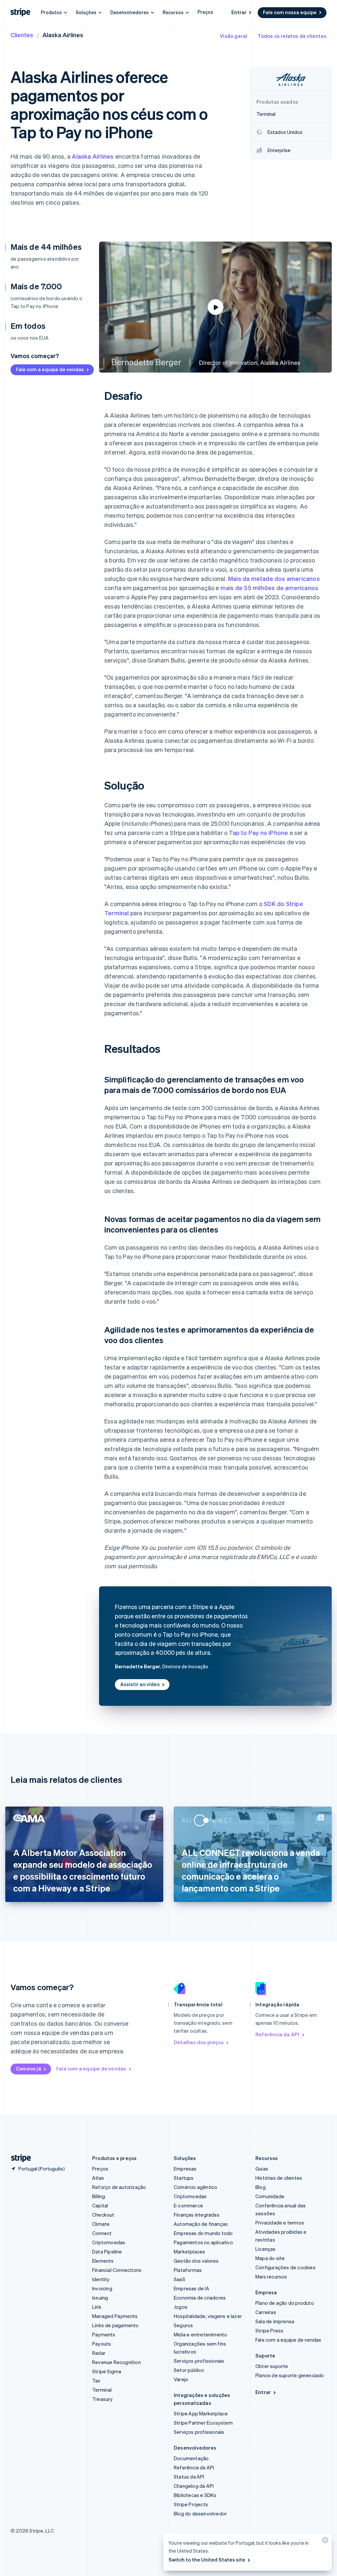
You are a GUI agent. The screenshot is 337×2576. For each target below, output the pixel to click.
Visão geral (233, 36)
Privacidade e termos (280, 2223)
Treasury (103, 2399)
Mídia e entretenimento (200, 2334)
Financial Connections (117, 2270)
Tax (96, 2381)
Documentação (191, 2458)
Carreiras (266, 2312)
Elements (103, 2261)
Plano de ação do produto (285, 2303)
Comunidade (270, 2196)
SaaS (180, 2279)
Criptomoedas (109, 2242)
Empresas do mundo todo (203, 2233)
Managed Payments (115, 2316)
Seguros (183, 2325)
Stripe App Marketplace (201, 2413)
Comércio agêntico (195, 2187)
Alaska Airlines (93, 156)
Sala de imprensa (275, 2321)
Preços (205, 12)
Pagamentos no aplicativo (203, 2242)
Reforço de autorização (119, 2187)
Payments (104, 2334)
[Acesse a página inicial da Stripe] (18, 2158)
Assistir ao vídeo (140, 1684)
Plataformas (188, 2270)
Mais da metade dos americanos (274, 578)
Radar (99, 2353)
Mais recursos (271, 2277)
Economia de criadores (200, 2298)
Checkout (103, 2215)
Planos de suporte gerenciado (290, 2375)
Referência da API (277, 2034)
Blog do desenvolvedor (200, 2513)
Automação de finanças (201, 2224)
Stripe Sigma (107, 2371)
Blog (260, 2187)
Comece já (28, 2069)
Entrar (239, 12)
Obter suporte (272, 2366)
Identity (101, 2279)
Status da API (189, 2477)
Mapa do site (270, 2258)
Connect (102, 2233)
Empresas (185, 2169)
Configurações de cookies (285, 2267)
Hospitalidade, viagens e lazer (208, 2316)
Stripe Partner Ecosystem (203, 2423)
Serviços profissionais (199, 2361)
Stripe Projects (191, 2504)
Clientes (22, 35)
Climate (101, 2224)
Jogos (181, 2307)
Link (97, 2307)
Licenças (266, 2249)
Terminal (102, 2390)
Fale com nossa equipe (290, 12)
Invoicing (102, 2288)
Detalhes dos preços (199, 2042)
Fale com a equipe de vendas (50, 369)
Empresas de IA (192, 2288)
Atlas (98, 2178)
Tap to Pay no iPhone (258, 833)
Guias (262, 2169)
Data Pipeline (107, 2251)
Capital (100, 2205)
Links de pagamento (116, 2325)
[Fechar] (324, 2542)
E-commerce (188, 2205)
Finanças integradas (197, 2215)
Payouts (102, 2344)
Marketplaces (189, 2251)
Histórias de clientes (279, 2178)
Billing (99, 2196)
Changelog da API (194, 2486)
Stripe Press (269, 2330)
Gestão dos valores (196, 2261)
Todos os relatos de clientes (292, 36)
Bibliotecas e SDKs (195, 2495)
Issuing (100, 2298)
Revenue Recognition (117, 2362)
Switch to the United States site (207, 2560)
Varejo (181, 2379)
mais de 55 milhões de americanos (269, 588)
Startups (184, 2178)
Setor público (189, 2370)
